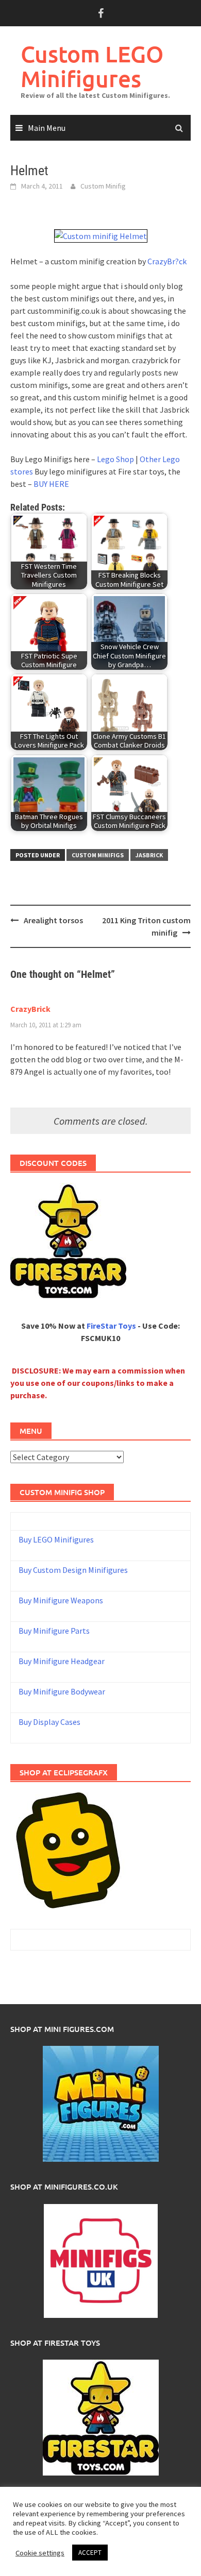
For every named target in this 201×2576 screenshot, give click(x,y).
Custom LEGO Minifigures (92, 66)
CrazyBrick (30, 1009)
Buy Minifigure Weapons (61, 1600)
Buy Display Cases (49, 1722)
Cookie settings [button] (40, 2553)
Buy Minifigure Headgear (62, 1661)
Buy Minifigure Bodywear (62, 1691)
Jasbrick (149, 855)
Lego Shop (115, 459)
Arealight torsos (53, 920)
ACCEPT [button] (90, 2553)
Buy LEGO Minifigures (56, 1539)
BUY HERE (51, 484)
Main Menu (47, 128)
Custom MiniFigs (98, 855)
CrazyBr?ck (167, 261)
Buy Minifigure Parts (54, 1631)
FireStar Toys (111, 1326)
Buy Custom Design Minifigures (73, 1570)
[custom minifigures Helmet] (101, 235)
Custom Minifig (103, 186)
